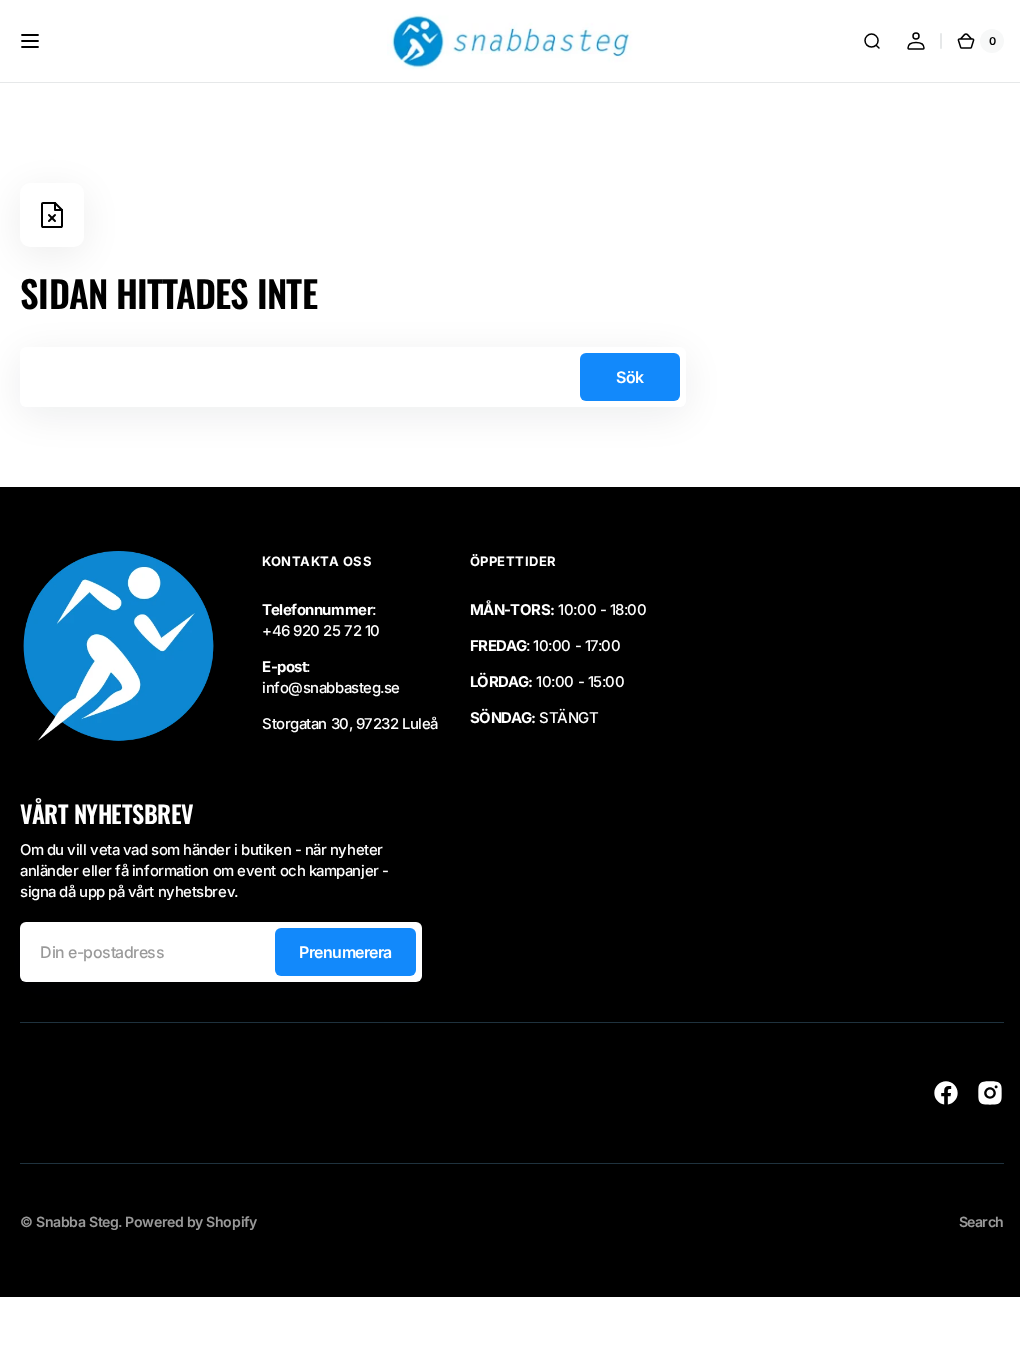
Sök (630, 377)
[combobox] (353, 377)
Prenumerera (345, 952)
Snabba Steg (77, 1221)
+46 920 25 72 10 (321, 631)
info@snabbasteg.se (331, 688)
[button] (30, 41)
